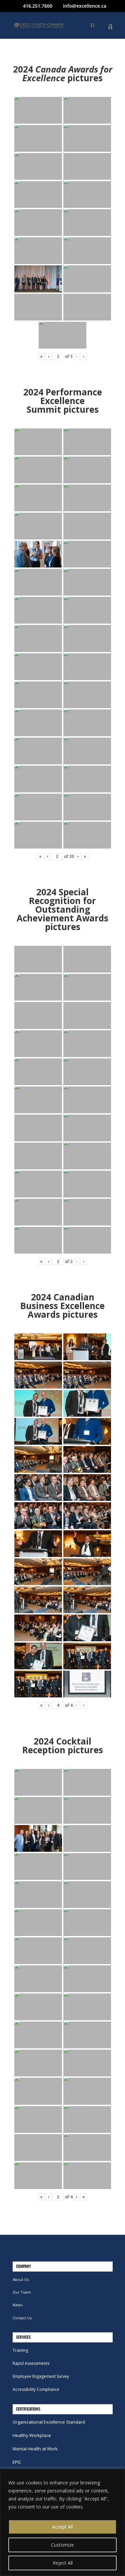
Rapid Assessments (31, 2363)
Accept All (62, 2527)
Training (20, 2350)
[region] (62, 2522)
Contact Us (22, 2318)
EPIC (17, 2462)
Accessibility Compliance (36, 2389)
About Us (21, 2279)
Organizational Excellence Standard (49, 2422)
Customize (62, 2545)
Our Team (22, 2292)
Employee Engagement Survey (41, 2376)
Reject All (63, 2563)
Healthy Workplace (32, 2435)
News (17, 2305)
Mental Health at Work (35, 2449)
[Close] (118, 2474)
